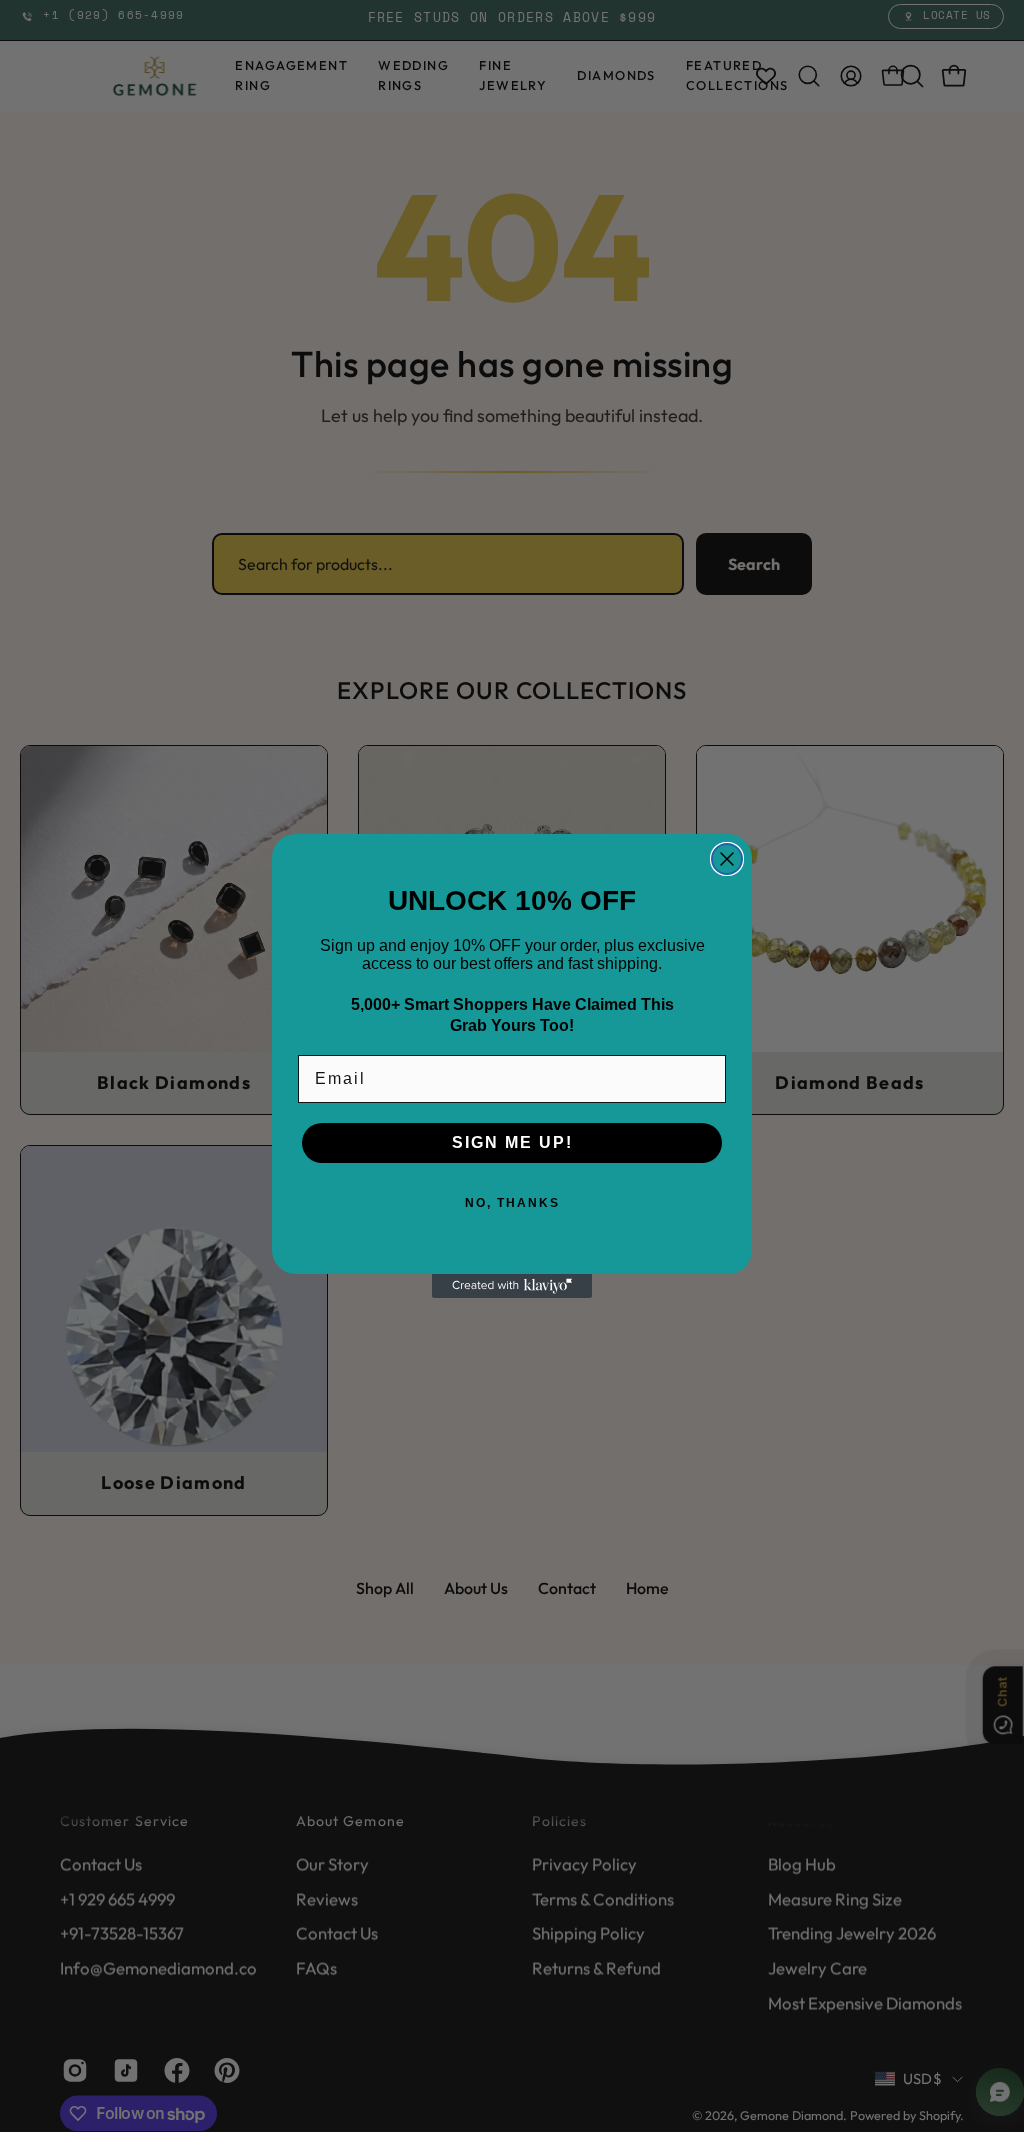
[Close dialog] (727, 859)
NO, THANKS (512, 1203)
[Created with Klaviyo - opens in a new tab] (512, 1286)
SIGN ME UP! (512, 1142)
